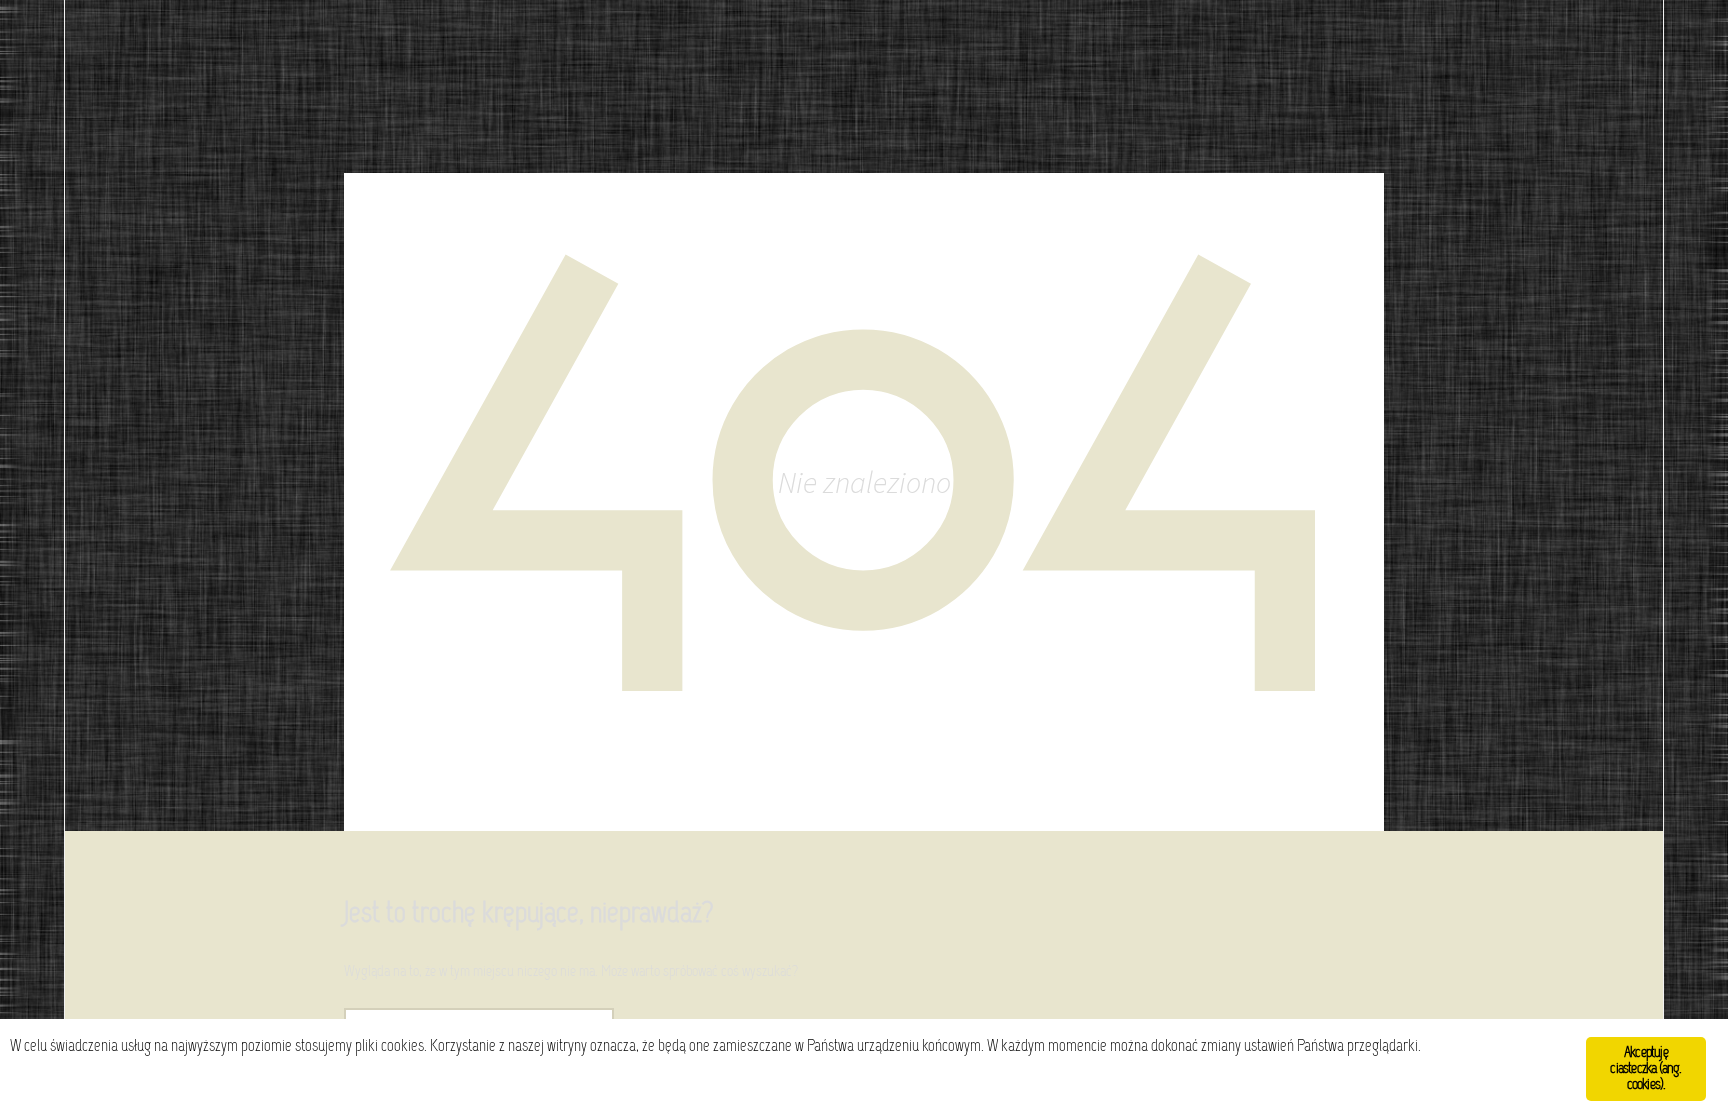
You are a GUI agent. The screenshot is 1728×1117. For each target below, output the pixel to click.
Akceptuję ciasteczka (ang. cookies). (1645, 1069)
